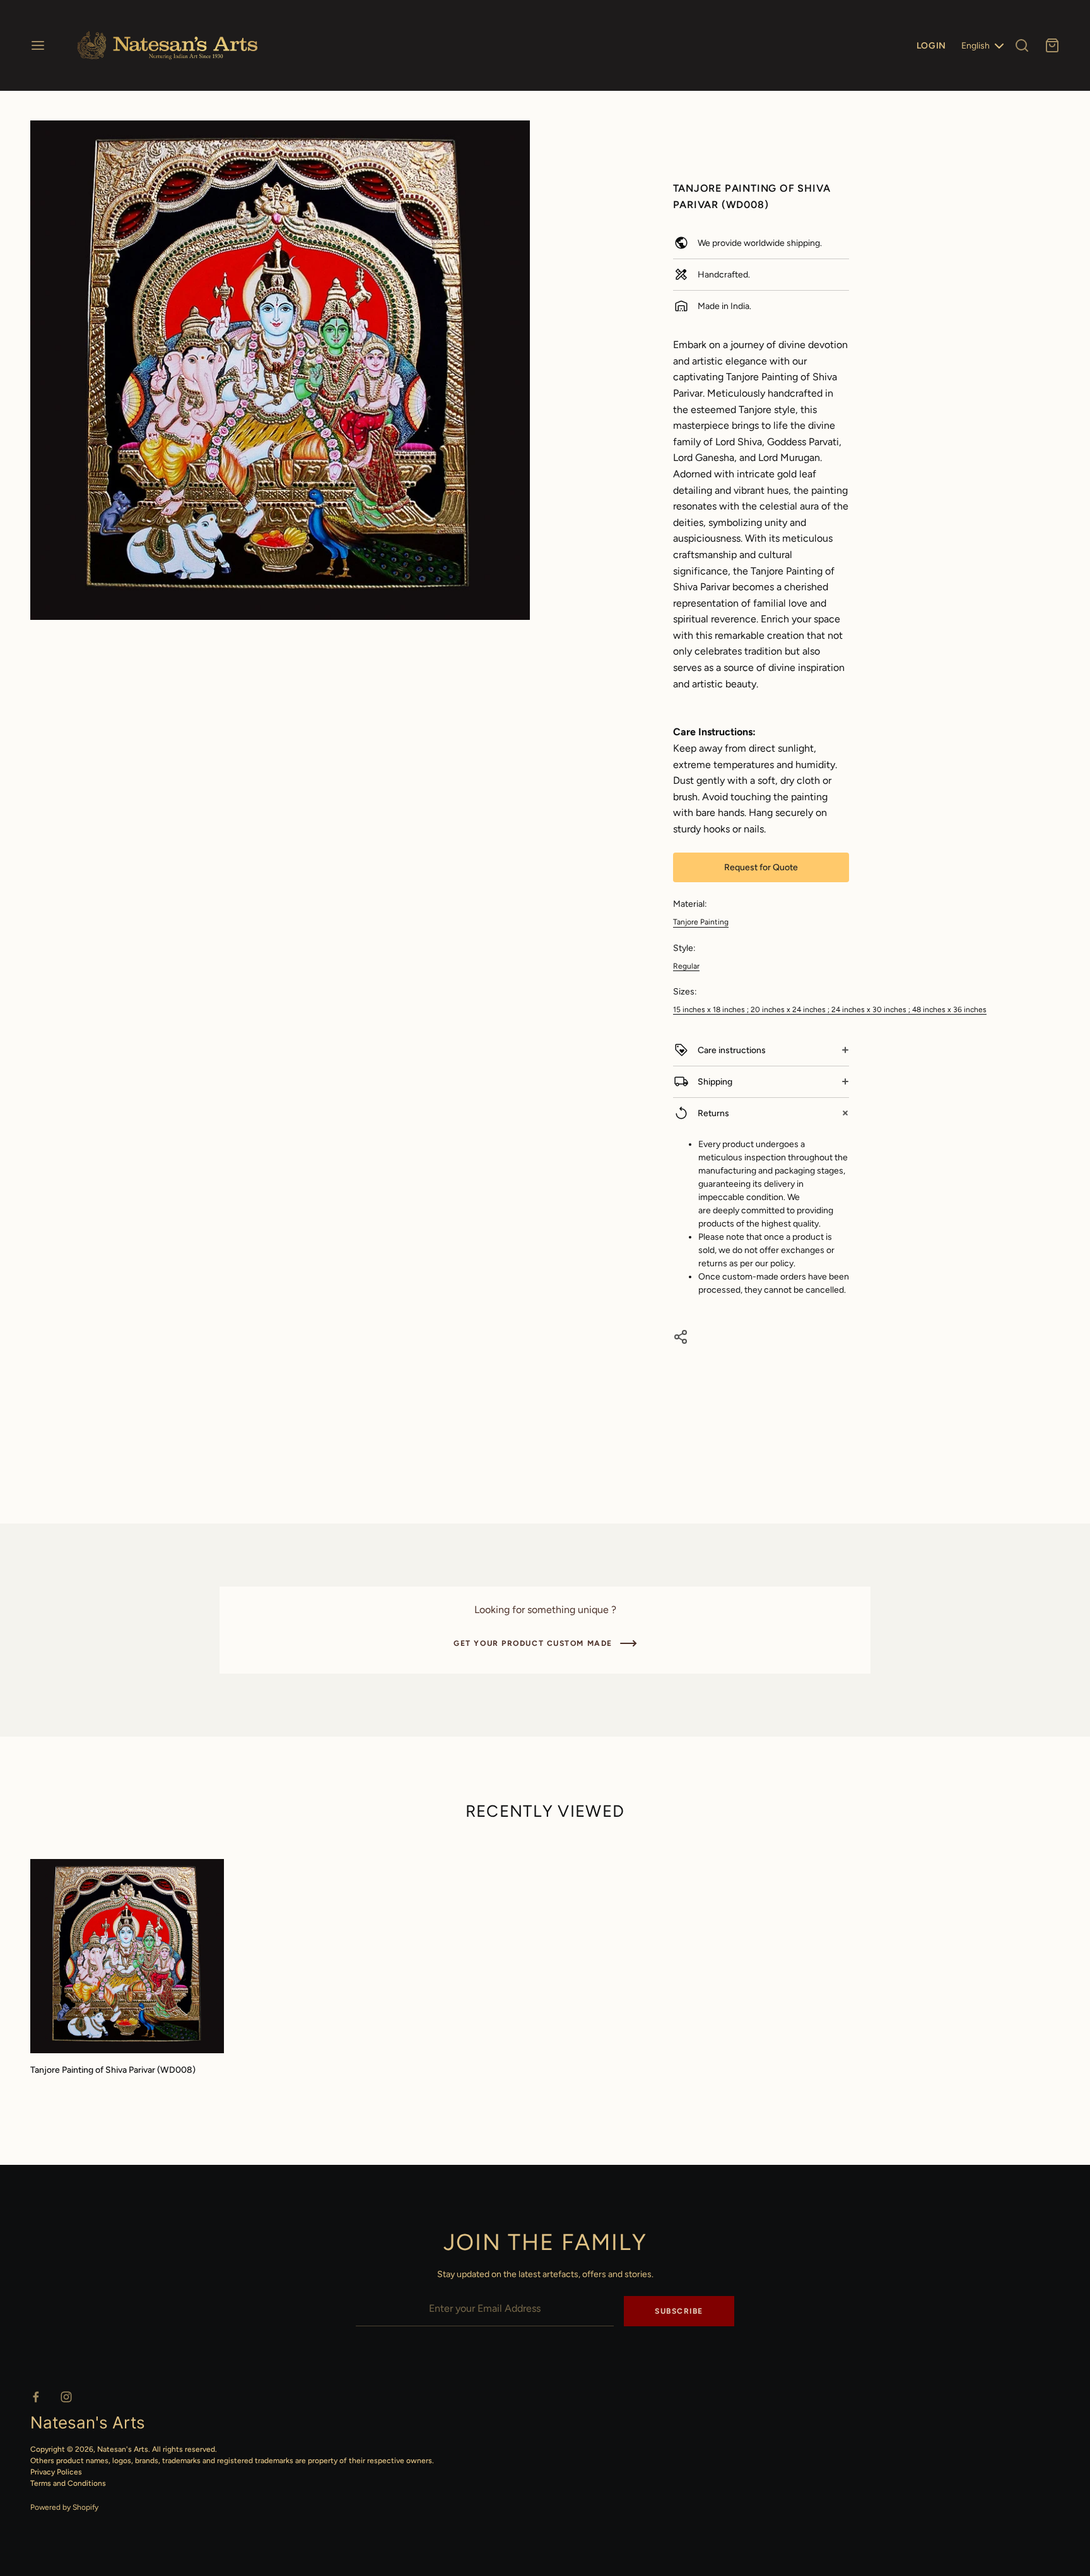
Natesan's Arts (123, 2449)
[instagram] (66, 2397)
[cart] (1052, 45)
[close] (1022, 45)
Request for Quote (761, 867)
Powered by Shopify (64, 2507)
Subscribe (679, 2311)
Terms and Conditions (68, 2483)
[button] (515, 136)
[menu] (38, 45)
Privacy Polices (56, 2472)
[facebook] (36, 2397)
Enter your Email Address (405, 2288)
